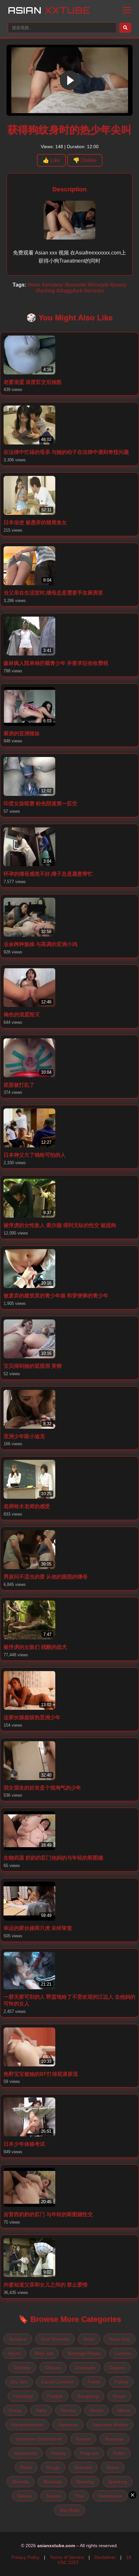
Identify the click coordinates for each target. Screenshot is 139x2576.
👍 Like (51, 160)
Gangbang (88, 2396)
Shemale (83, 2467)
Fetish (94, 2382)
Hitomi (124, 2410)
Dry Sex (19, 2382)
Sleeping (85, 2482)
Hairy (41, 2410)
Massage (114, 2439)
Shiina (113, 2467)
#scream (94, 291)
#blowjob (98, 285)
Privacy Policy (25, 2557)
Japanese (68, 2425)
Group (15, 2410)
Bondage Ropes (84, 2353)
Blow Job (44, 2353)
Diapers (117, 2368)
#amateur (53, 285)
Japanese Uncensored (39, 2439)
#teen (34, 285)
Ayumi (14, 2353)
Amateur (18, 2339)
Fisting (121, 2382)
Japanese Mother (110, 2425)
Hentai (96, 2410)
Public (119, 2453)
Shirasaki (52, 2482)
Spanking (118, 2482)
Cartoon (123, 2353)
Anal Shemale (55, 2339)
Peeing (59, 2453)
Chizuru (53, 2368)
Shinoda (20, 2482)
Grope (119, 2396)
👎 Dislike (85, 160)
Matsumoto (26, 2453)
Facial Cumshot (57, 2382)
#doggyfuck (69, 291)
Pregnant (89, 2453)
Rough (53, 2467)
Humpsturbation (27, 2425)
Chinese (22, 2368)
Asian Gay (119, 2339)
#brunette (75, 285)
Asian (49, 10)
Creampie (85, 2368)
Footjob (55, 2396)
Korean (83, 2439)
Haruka (68, 2410)
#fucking (45, 291)
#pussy (118, 285)
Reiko (26, 2467)
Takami (24, 2496)
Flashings (23, 2396)
